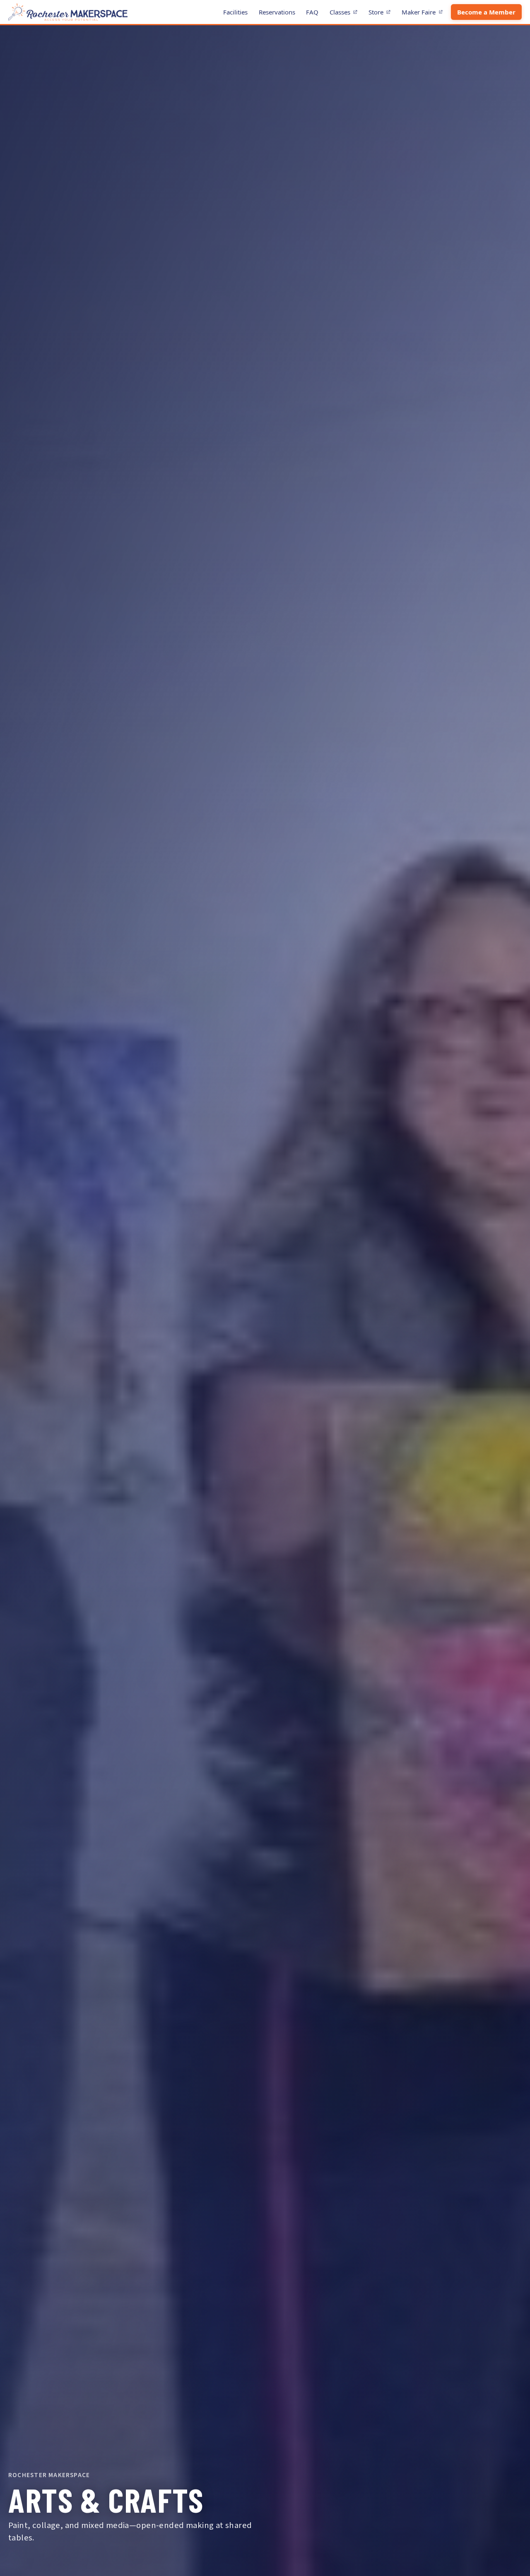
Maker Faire (424, 13)
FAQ (312, 12)
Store (382, 13)
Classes (346, 13)
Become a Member (486, 12)
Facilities (235, 12)
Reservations (277, 12)
